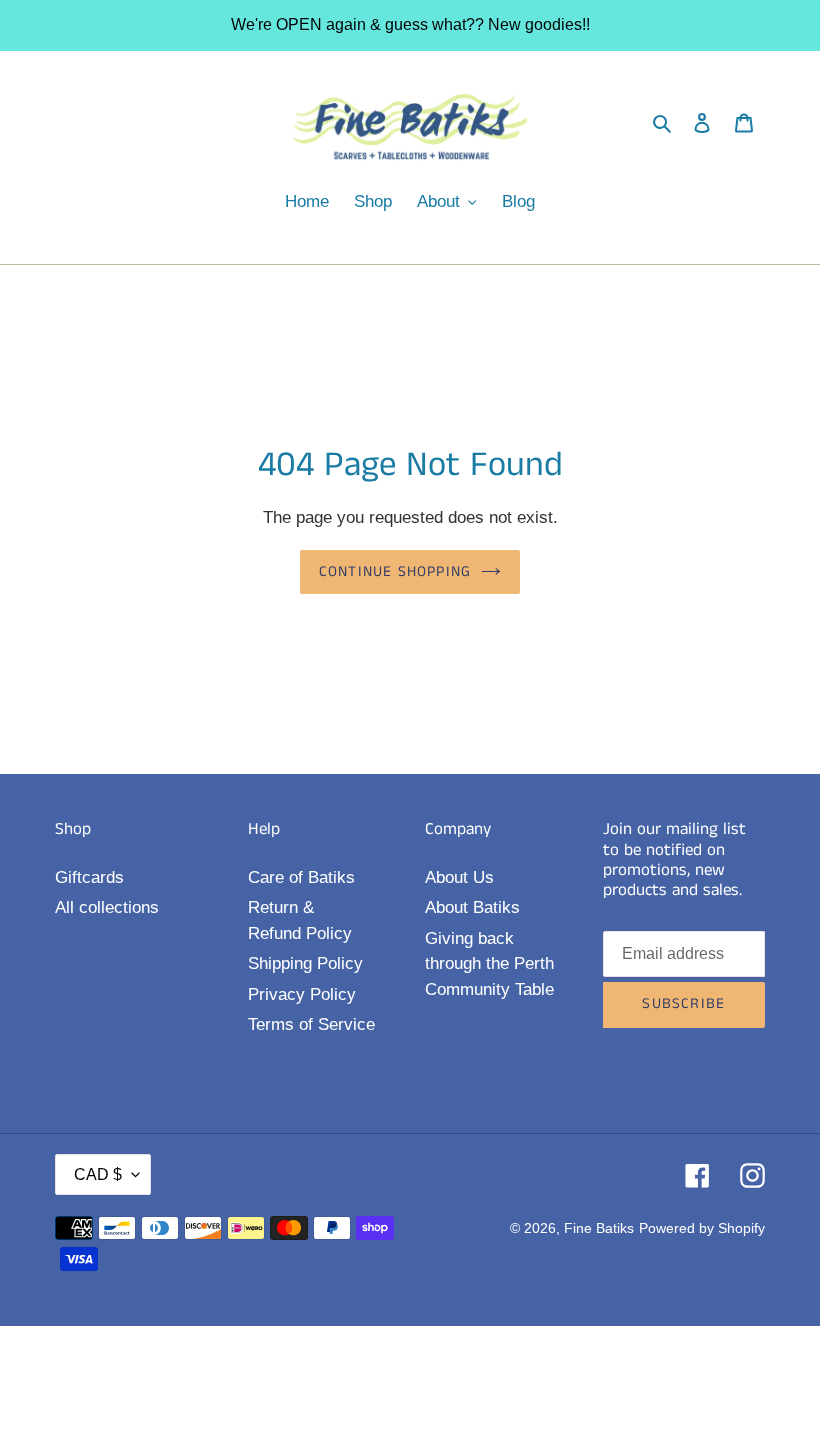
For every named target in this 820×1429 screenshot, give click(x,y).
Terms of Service (311, 1024)
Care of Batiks (301, 877)
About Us (459, 877)
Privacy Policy (302, 994)
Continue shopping (395, 571)
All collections (107, 907)
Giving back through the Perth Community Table (489, 964)
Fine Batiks (599, 1228)
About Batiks (472, 907)
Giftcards (89, 877)
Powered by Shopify (702, 1228)
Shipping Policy (305, 963)
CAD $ (98, 1174)
